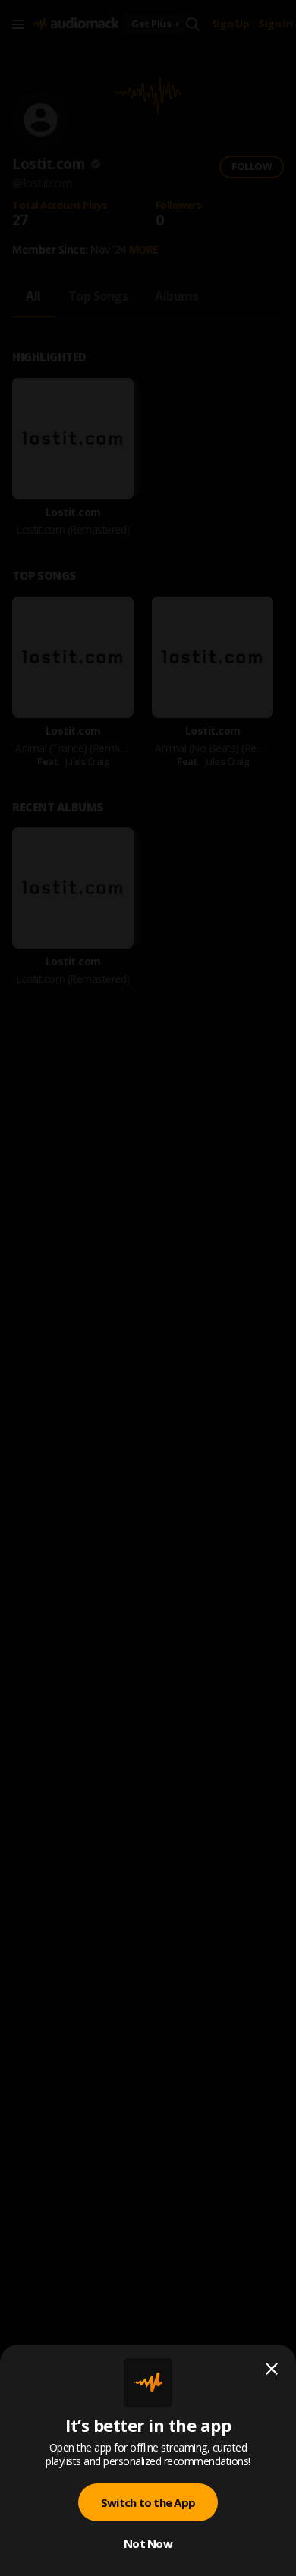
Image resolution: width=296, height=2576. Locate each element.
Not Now (148, 2543)
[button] (148, 1288)
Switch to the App (148, 2502)
